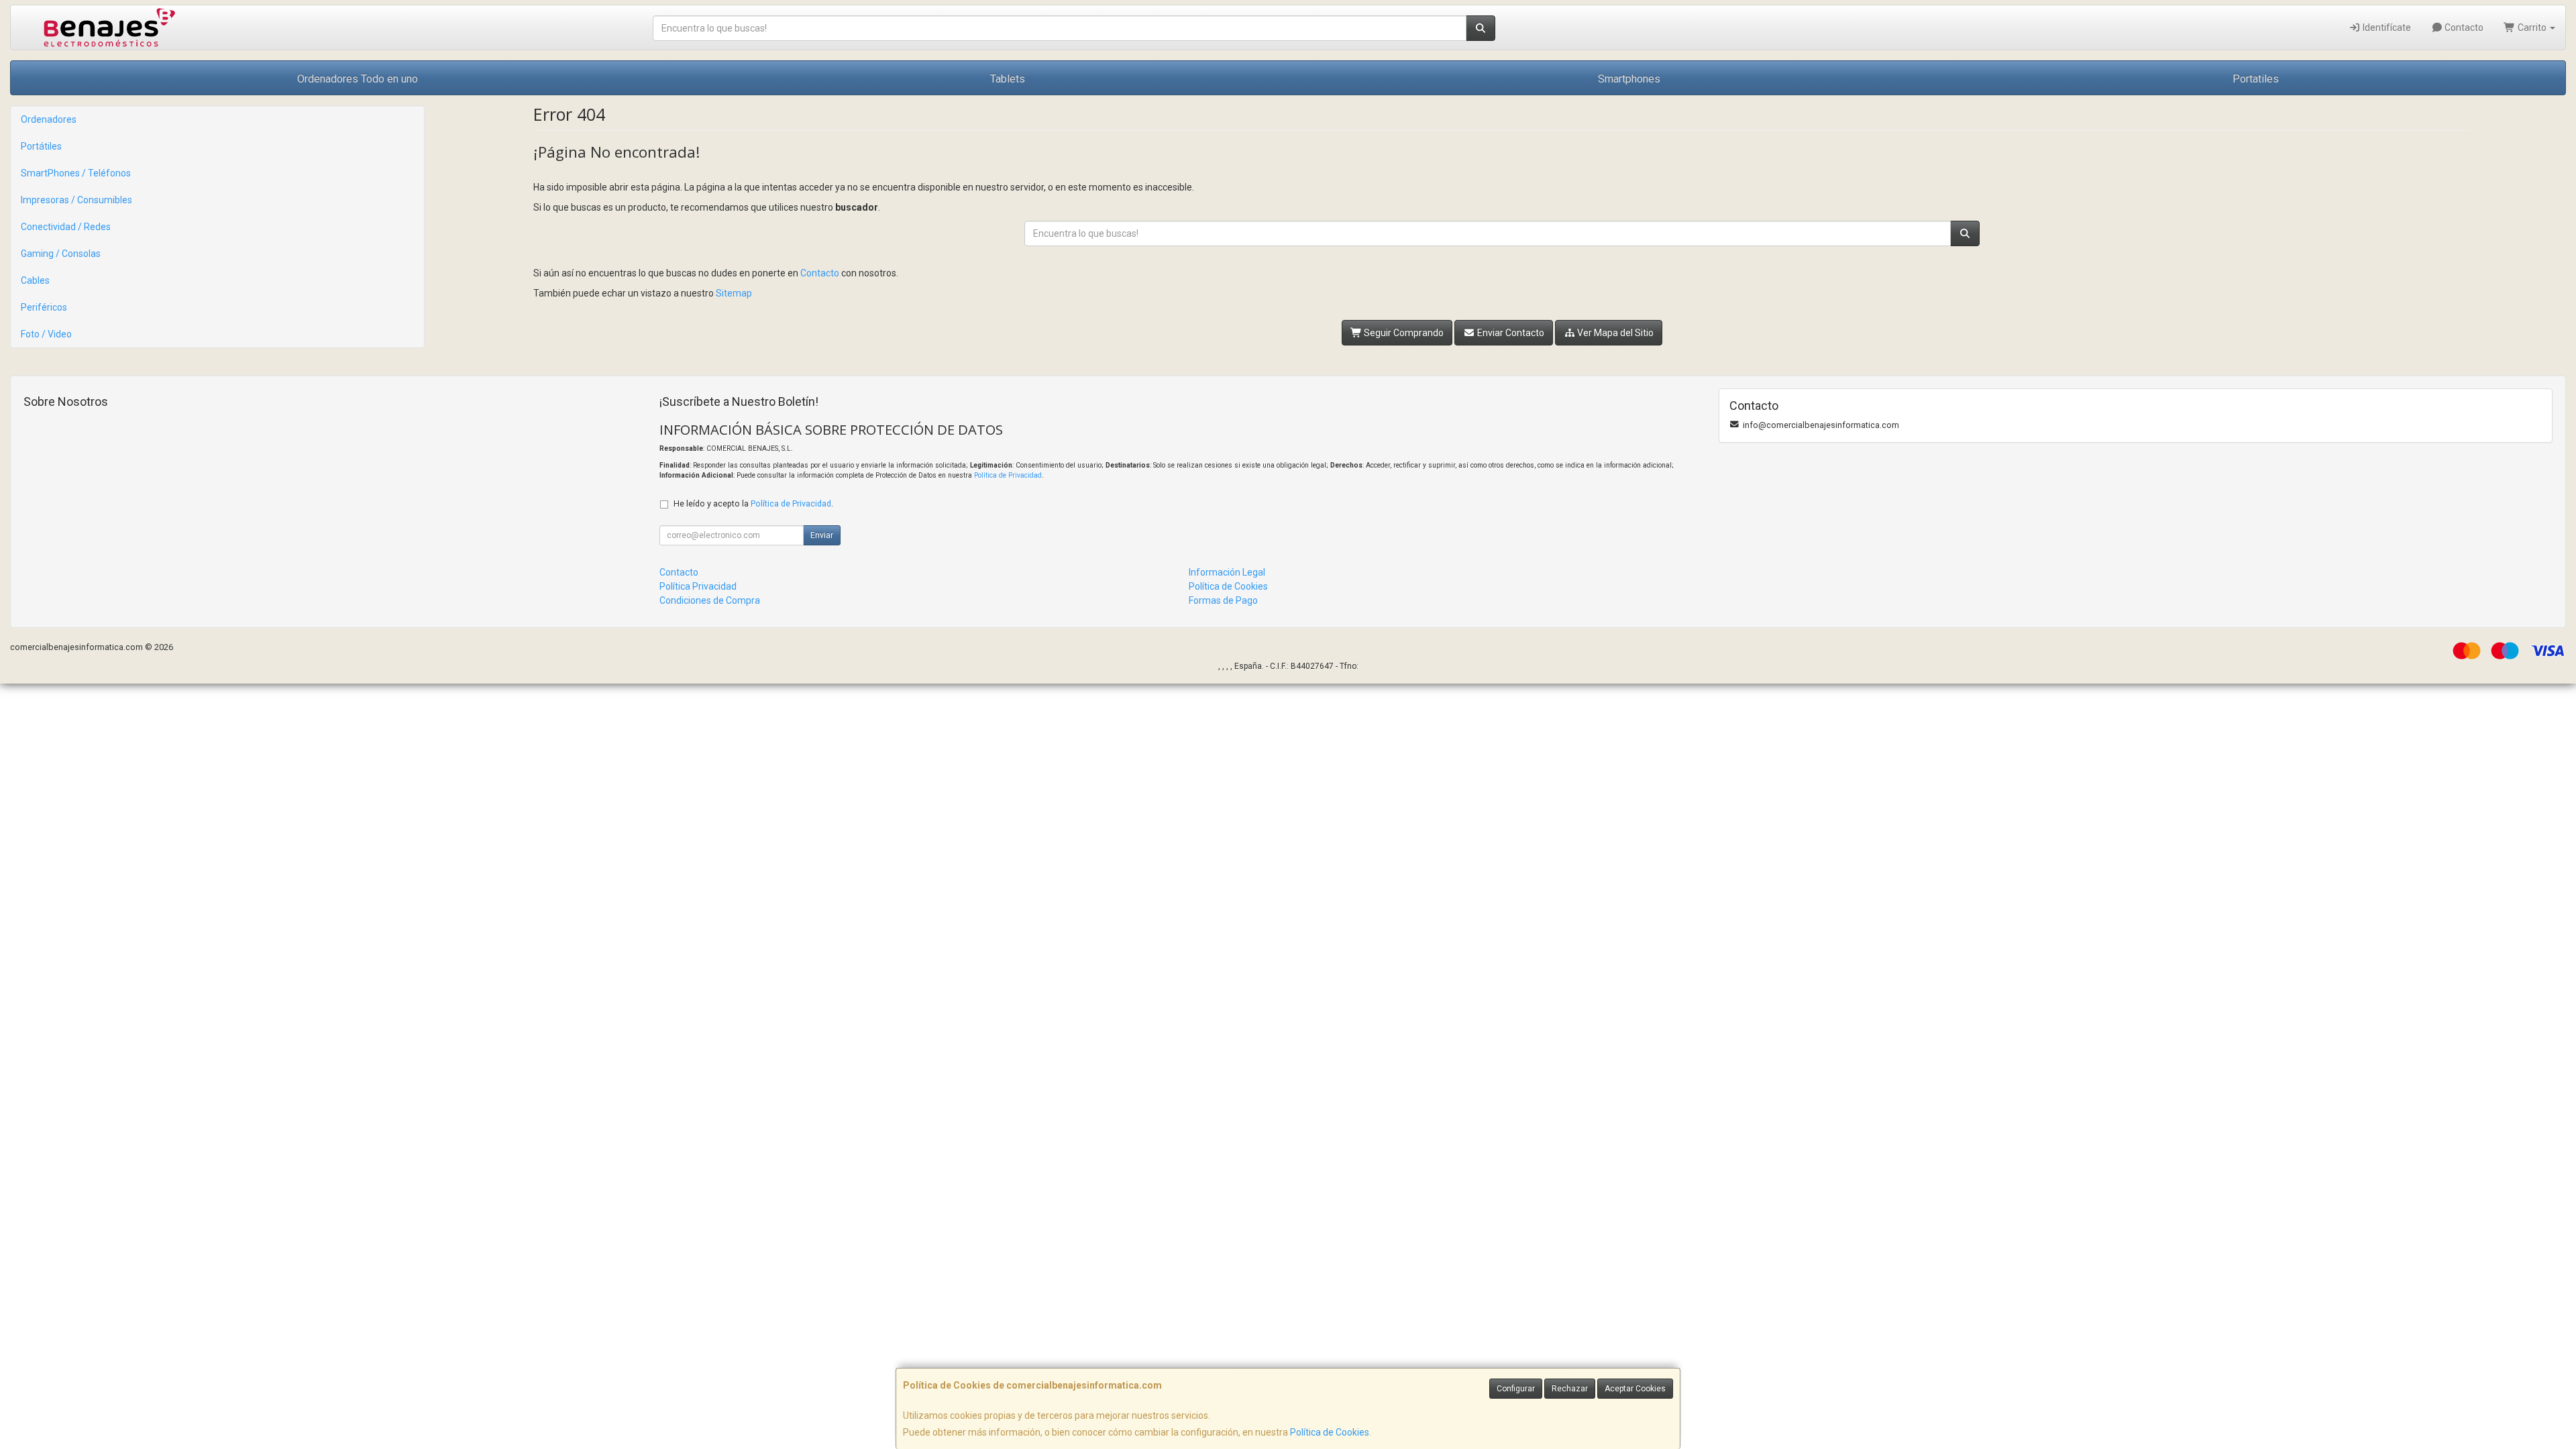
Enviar (822, 535)
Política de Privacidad (1008, 475)
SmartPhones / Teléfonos (76, 173)
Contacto (2463, 28)
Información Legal (1227, 572)
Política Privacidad (698, 586)
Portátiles (41, 146)
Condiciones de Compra (710, 600)
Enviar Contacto (1510, 333)
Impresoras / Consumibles (76, 200)
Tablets (1008, 79)
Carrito (2532, 28)
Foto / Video (46, 334)
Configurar (1516, 1389)
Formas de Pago (1223, 600)
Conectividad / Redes (66, 227)
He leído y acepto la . (753, 503)
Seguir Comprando (1403, 333)
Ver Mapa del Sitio (1614, 333)
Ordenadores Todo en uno (358, 79)
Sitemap (734, 293)
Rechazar (1570, 1389)
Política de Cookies (1330, 1432)
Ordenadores (49, 119)
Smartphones (1629, 79)
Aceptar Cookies (1635, 1389)
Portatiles (2256, 79)
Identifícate (2386, 28)
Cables (35, 280)
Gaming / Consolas (61, 254)
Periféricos (44, 307)
